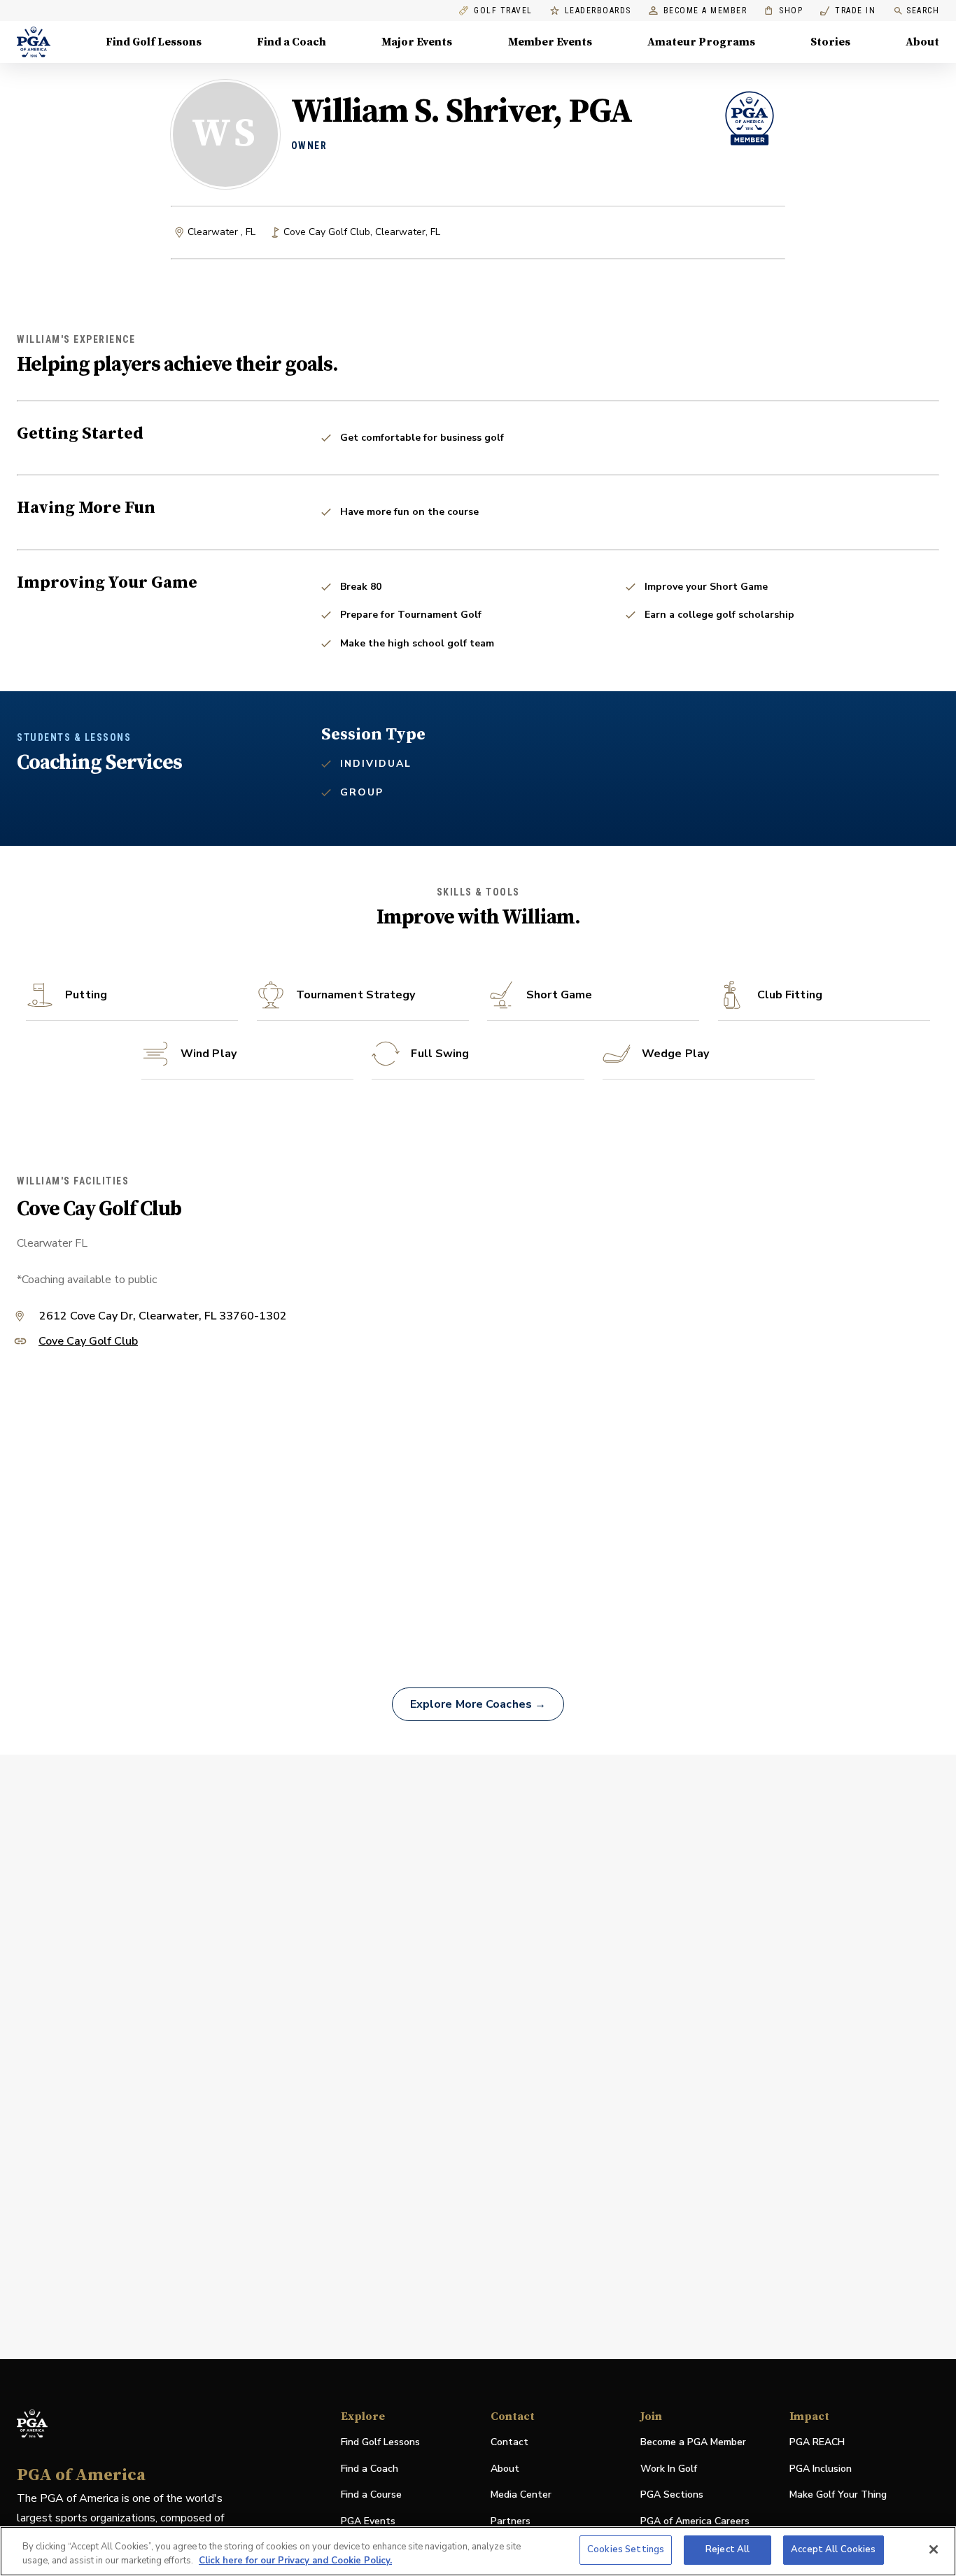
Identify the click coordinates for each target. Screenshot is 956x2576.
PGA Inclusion (821, 2469)
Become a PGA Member (693, 2442)
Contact (509, 2442)
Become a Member (705, 11)
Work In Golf (669, 2469)
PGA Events (368, 2521)
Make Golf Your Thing (838, 2495)
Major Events (417, 42)
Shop (783, 11)
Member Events (550, 42)
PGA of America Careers (695, 2522)
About (922, 42)
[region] (478, 2551)
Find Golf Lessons (154, 42)
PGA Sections (672, 2494)
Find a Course (371, 2494)
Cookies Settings (626, 2549)
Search (923, 10)
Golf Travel (503, 11)
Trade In (848, 11)
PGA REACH (817, 2443)
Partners (511, 2521)
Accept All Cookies (833, 2549)
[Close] (934, 2549)
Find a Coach (291, 42)
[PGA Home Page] (34, 42)
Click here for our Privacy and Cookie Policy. (295, 2561)
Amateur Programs (701, 42)
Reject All (727, 2549)
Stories (830, 42)
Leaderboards (598, 11)
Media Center (521, 2495)
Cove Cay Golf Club (88, 1342)
